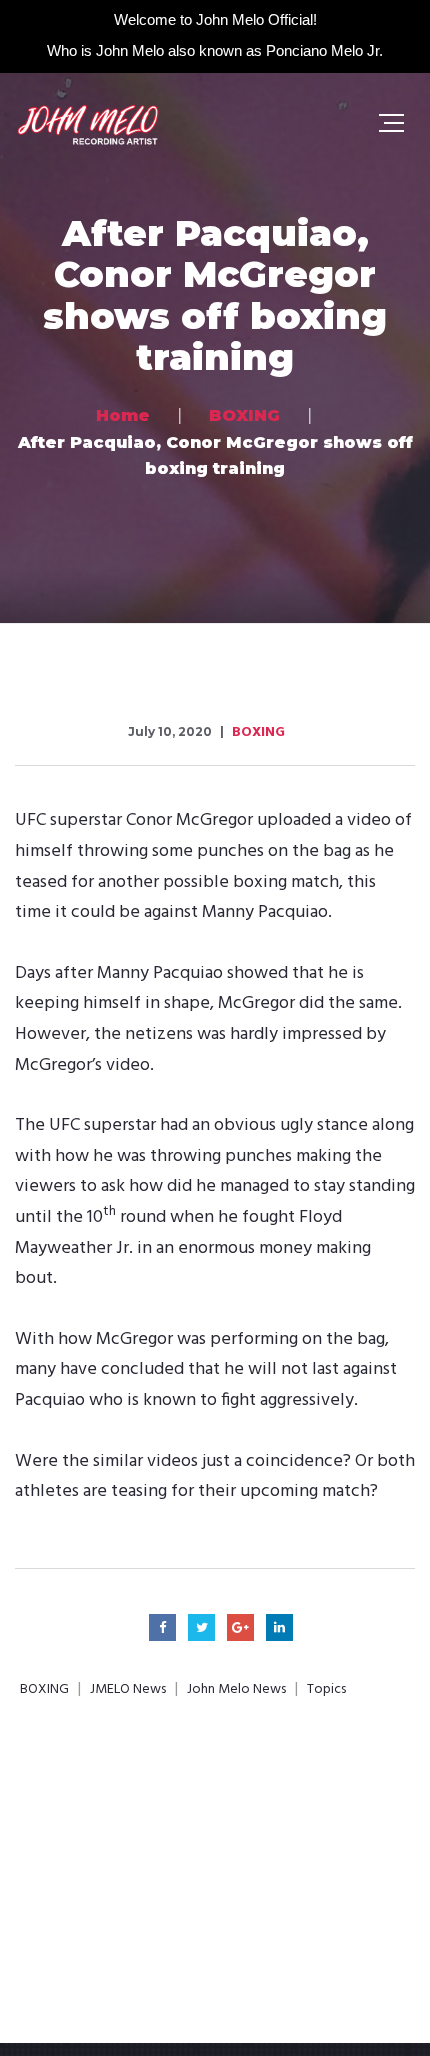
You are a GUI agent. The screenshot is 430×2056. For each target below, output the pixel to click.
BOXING (258, 732)
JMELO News (128, 1690)
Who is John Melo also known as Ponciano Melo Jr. (215, 50)
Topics (326, 1690)
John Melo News (236, 1690)
